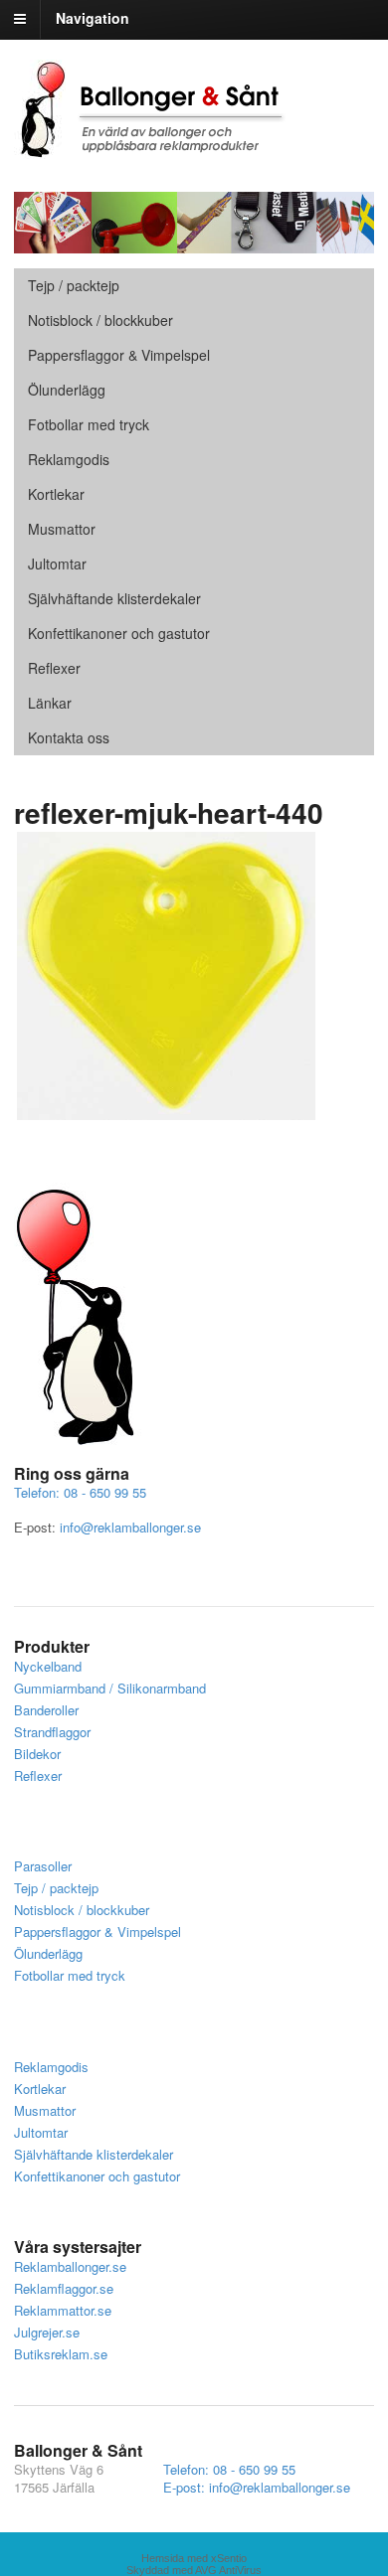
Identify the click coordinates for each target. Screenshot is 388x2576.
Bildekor (37, 1754)
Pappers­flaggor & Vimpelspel (119, 355)
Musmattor (62, 529)
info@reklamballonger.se (130, 1527)
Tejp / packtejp (74, 285)
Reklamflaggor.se (64, 2288)
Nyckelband (48, 1666)
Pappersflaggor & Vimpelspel (97, 1932)
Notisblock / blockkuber (100, 320)
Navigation (93, 18)
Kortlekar (56, 494)
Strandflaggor (52, 1732)
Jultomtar (57, 563)
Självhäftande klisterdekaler (114, 598)
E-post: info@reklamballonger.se (257, 2487)
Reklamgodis (69, 459)
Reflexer (54, 668)
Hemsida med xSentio (194, 2558)
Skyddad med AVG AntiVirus (194, 2570)
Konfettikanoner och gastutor (119, 633)
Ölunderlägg (67, 390)
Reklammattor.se (63, 2310)
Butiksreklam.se (61, 2354)
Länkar (50, 703)
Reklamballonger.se (70, 2266)
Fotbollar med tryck (89, 424)
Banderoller (46, 1710)
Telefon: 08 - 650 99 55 (80, 1492)
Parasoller (43, 1866)
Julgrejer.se (47, 2332)
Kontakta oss (69, 737)
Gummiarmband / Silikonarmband (110, 1688)
